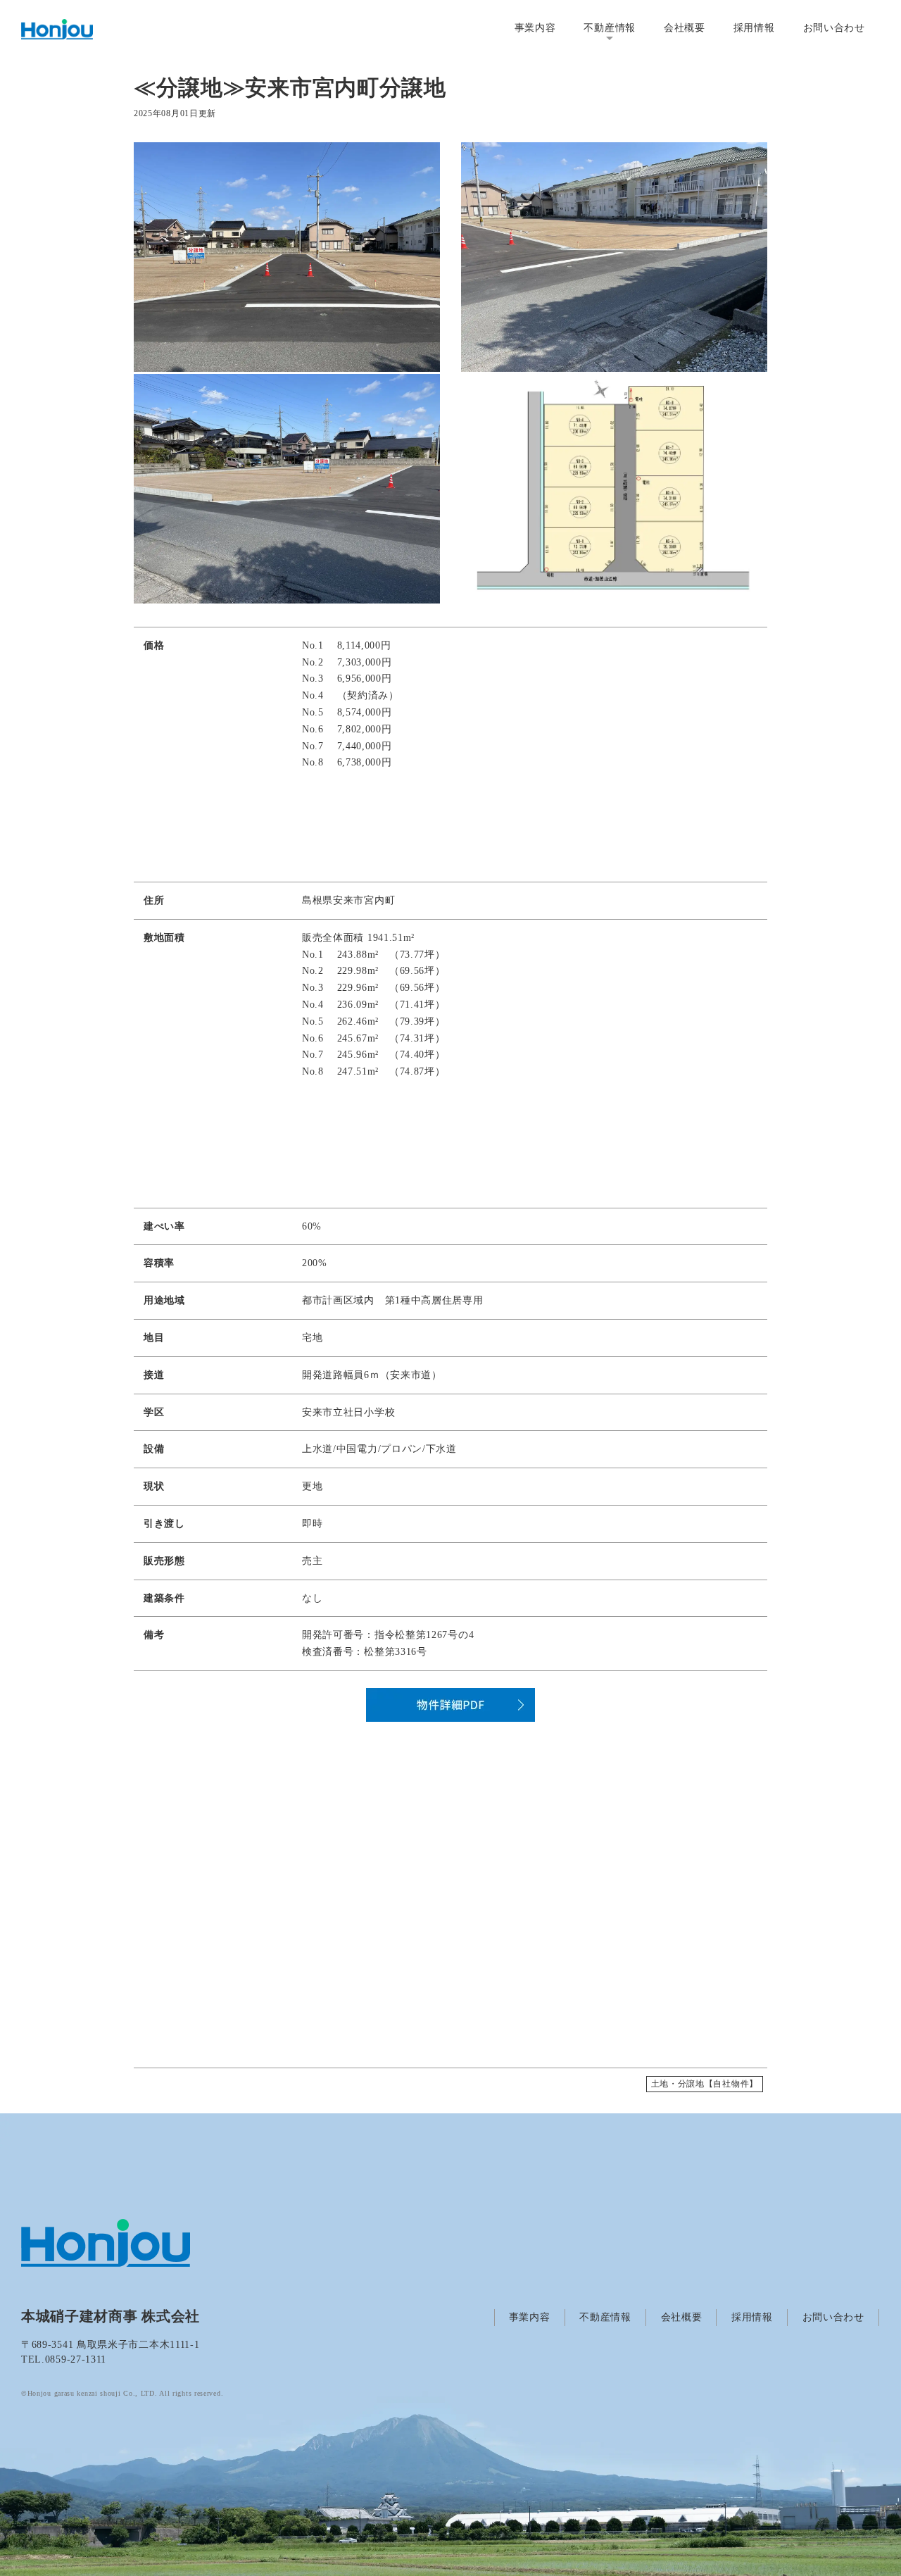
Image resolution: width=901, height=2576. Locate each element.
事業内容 (535, 28)
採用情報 (754, 28)
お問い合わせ (834, 28)
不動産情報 (610, 28)
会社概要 (685, 28)
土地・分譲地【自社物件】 (705, 2084)
